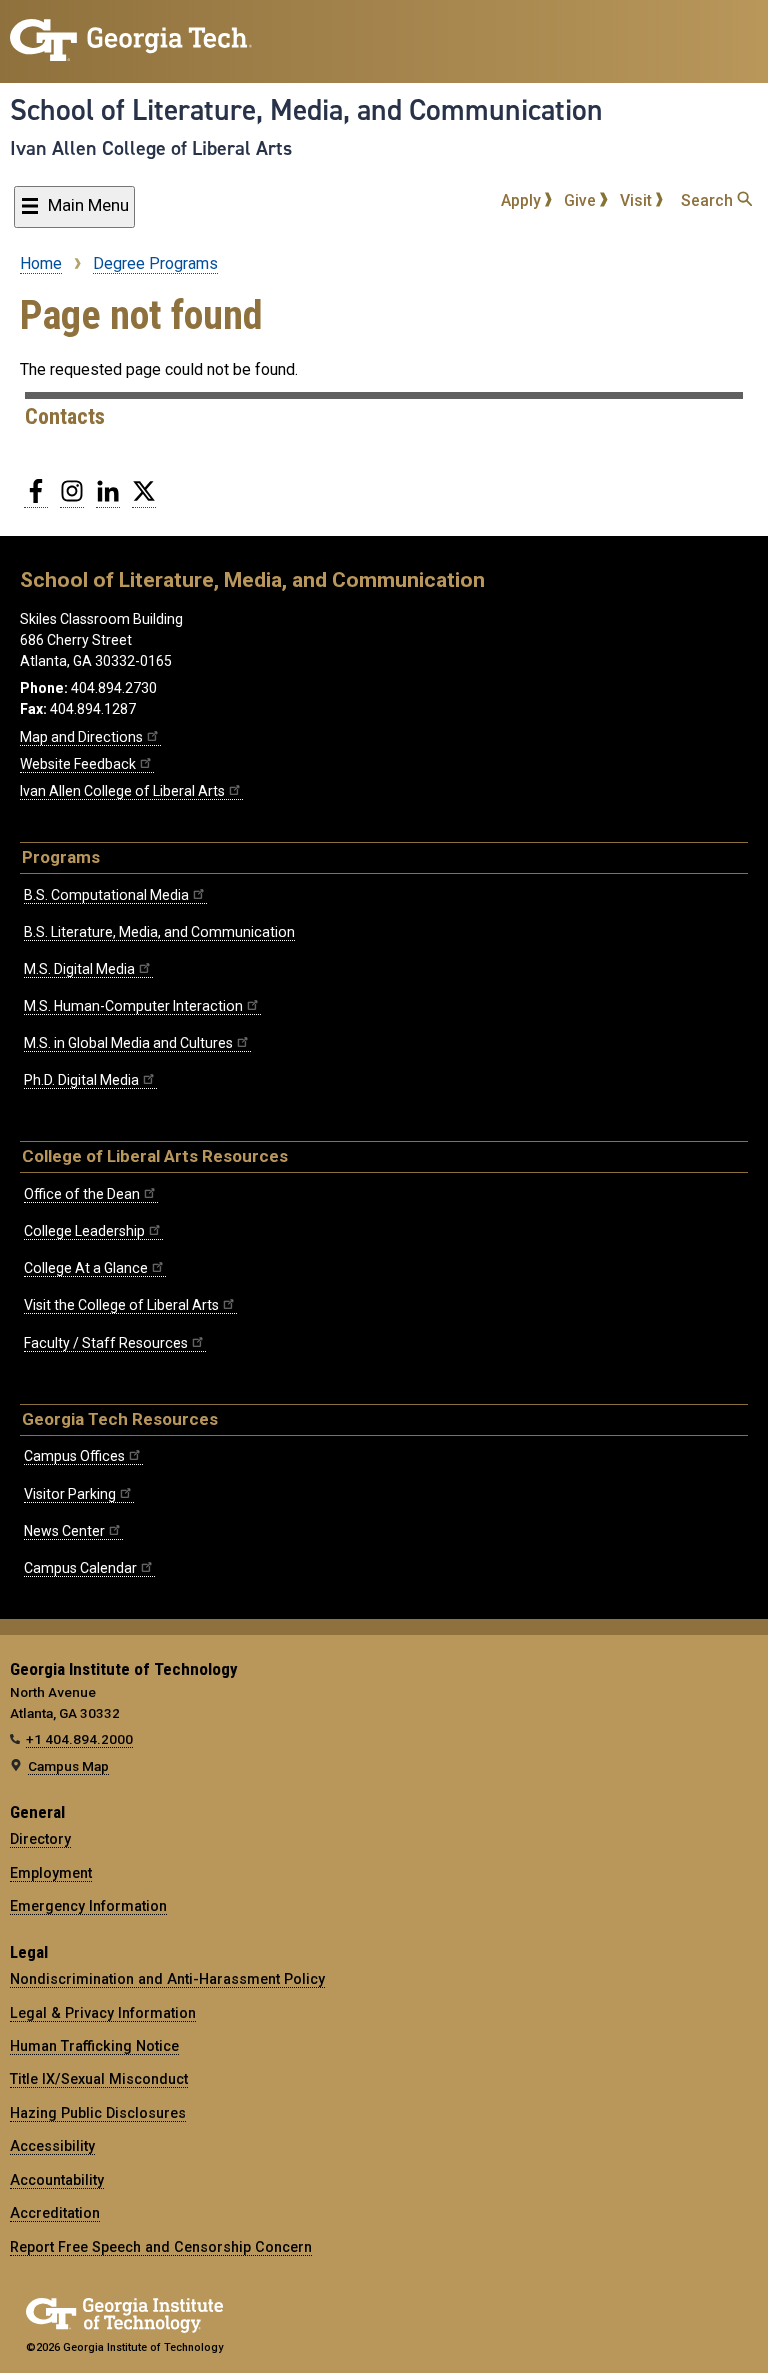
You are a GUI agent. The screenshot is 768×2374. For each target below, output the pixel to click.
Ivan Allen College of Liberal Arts (151, 148)
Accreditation (55, 2213)
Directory (40, 1839)
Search (709, 200)
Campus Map (68, 1766)
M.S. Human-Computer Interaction (133, 1006)
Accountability (57, 2180)
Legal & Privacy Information (103, 2013)
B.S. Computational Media (106, 895)
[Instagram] (72, 499)
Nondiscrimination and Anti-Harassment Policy (167, 1979)
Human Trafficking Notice (94, 2046)
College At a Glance (86, 1268)
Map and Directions (81, 737)
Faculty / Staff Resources (106, 1343)
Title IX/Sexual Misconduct (99, 2079)
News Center (64, 1531)
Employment (51, 1873)
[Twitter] (144, 499)
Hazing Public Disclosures (98, 2113)
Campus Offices (74, 1456)
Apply (523, 200)
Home (41, 263)
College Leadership (84, 1231)
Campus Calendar (80, 1568)
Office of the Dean (82, 1194)
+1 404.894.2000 (79, 1739)
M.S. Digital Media (79, 969)
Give (582, 200)
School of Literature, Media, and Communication (306, 110)
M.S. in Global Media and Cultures (128, 1043)
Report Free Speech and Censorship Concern (161, 2247)
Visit (638, 200)
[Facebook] (36, 499)
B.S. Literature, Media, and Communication (159, 932)
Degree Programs (155, 263)
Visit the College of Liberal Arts (121, 1305)
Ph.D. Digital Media (81, 1080)
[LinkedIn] (108, 499)
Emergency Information (88, 1906)
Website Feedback (78, 764)
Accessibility (52, 2146)
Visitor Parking (70, 1494)
